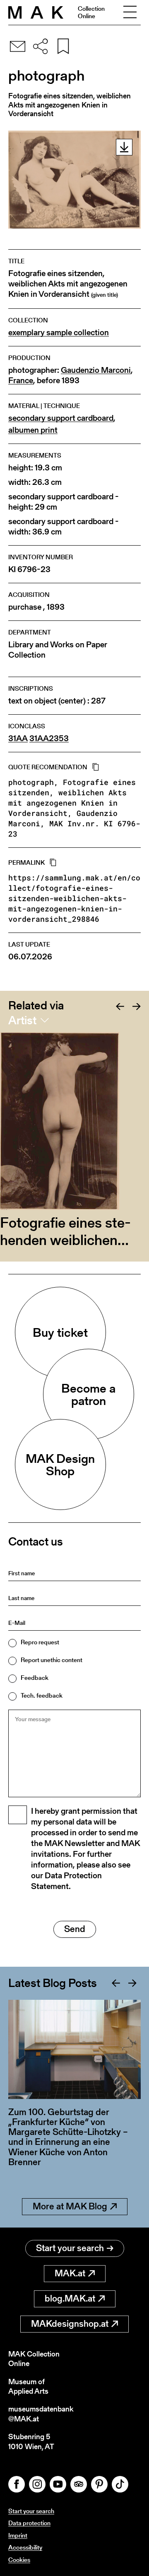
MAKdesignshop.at (70, 2324)
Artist (22, 1020)
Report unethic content (52, 1660)
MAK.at (70, 2273)
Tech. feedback (42, 1695)
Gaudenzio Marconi (96, 370)
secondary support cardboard (61, 418)
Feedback (35, 1678)
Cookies (19, 2560)
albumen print (33, 430)
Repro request (40, 1642)
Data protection (29, 2523)
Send (75, 1929)
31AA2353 (49, 738)
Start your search (70, 2248)
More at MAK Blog (70, 2206)
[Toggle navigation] (130, 12)
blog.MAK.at (70, 2298)
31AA (18, 738)
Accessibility (25, 2547)
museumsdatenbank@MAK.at (41, 2414)
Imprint (18, 2535)
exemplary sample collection (59, 333)
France (21, 380)
